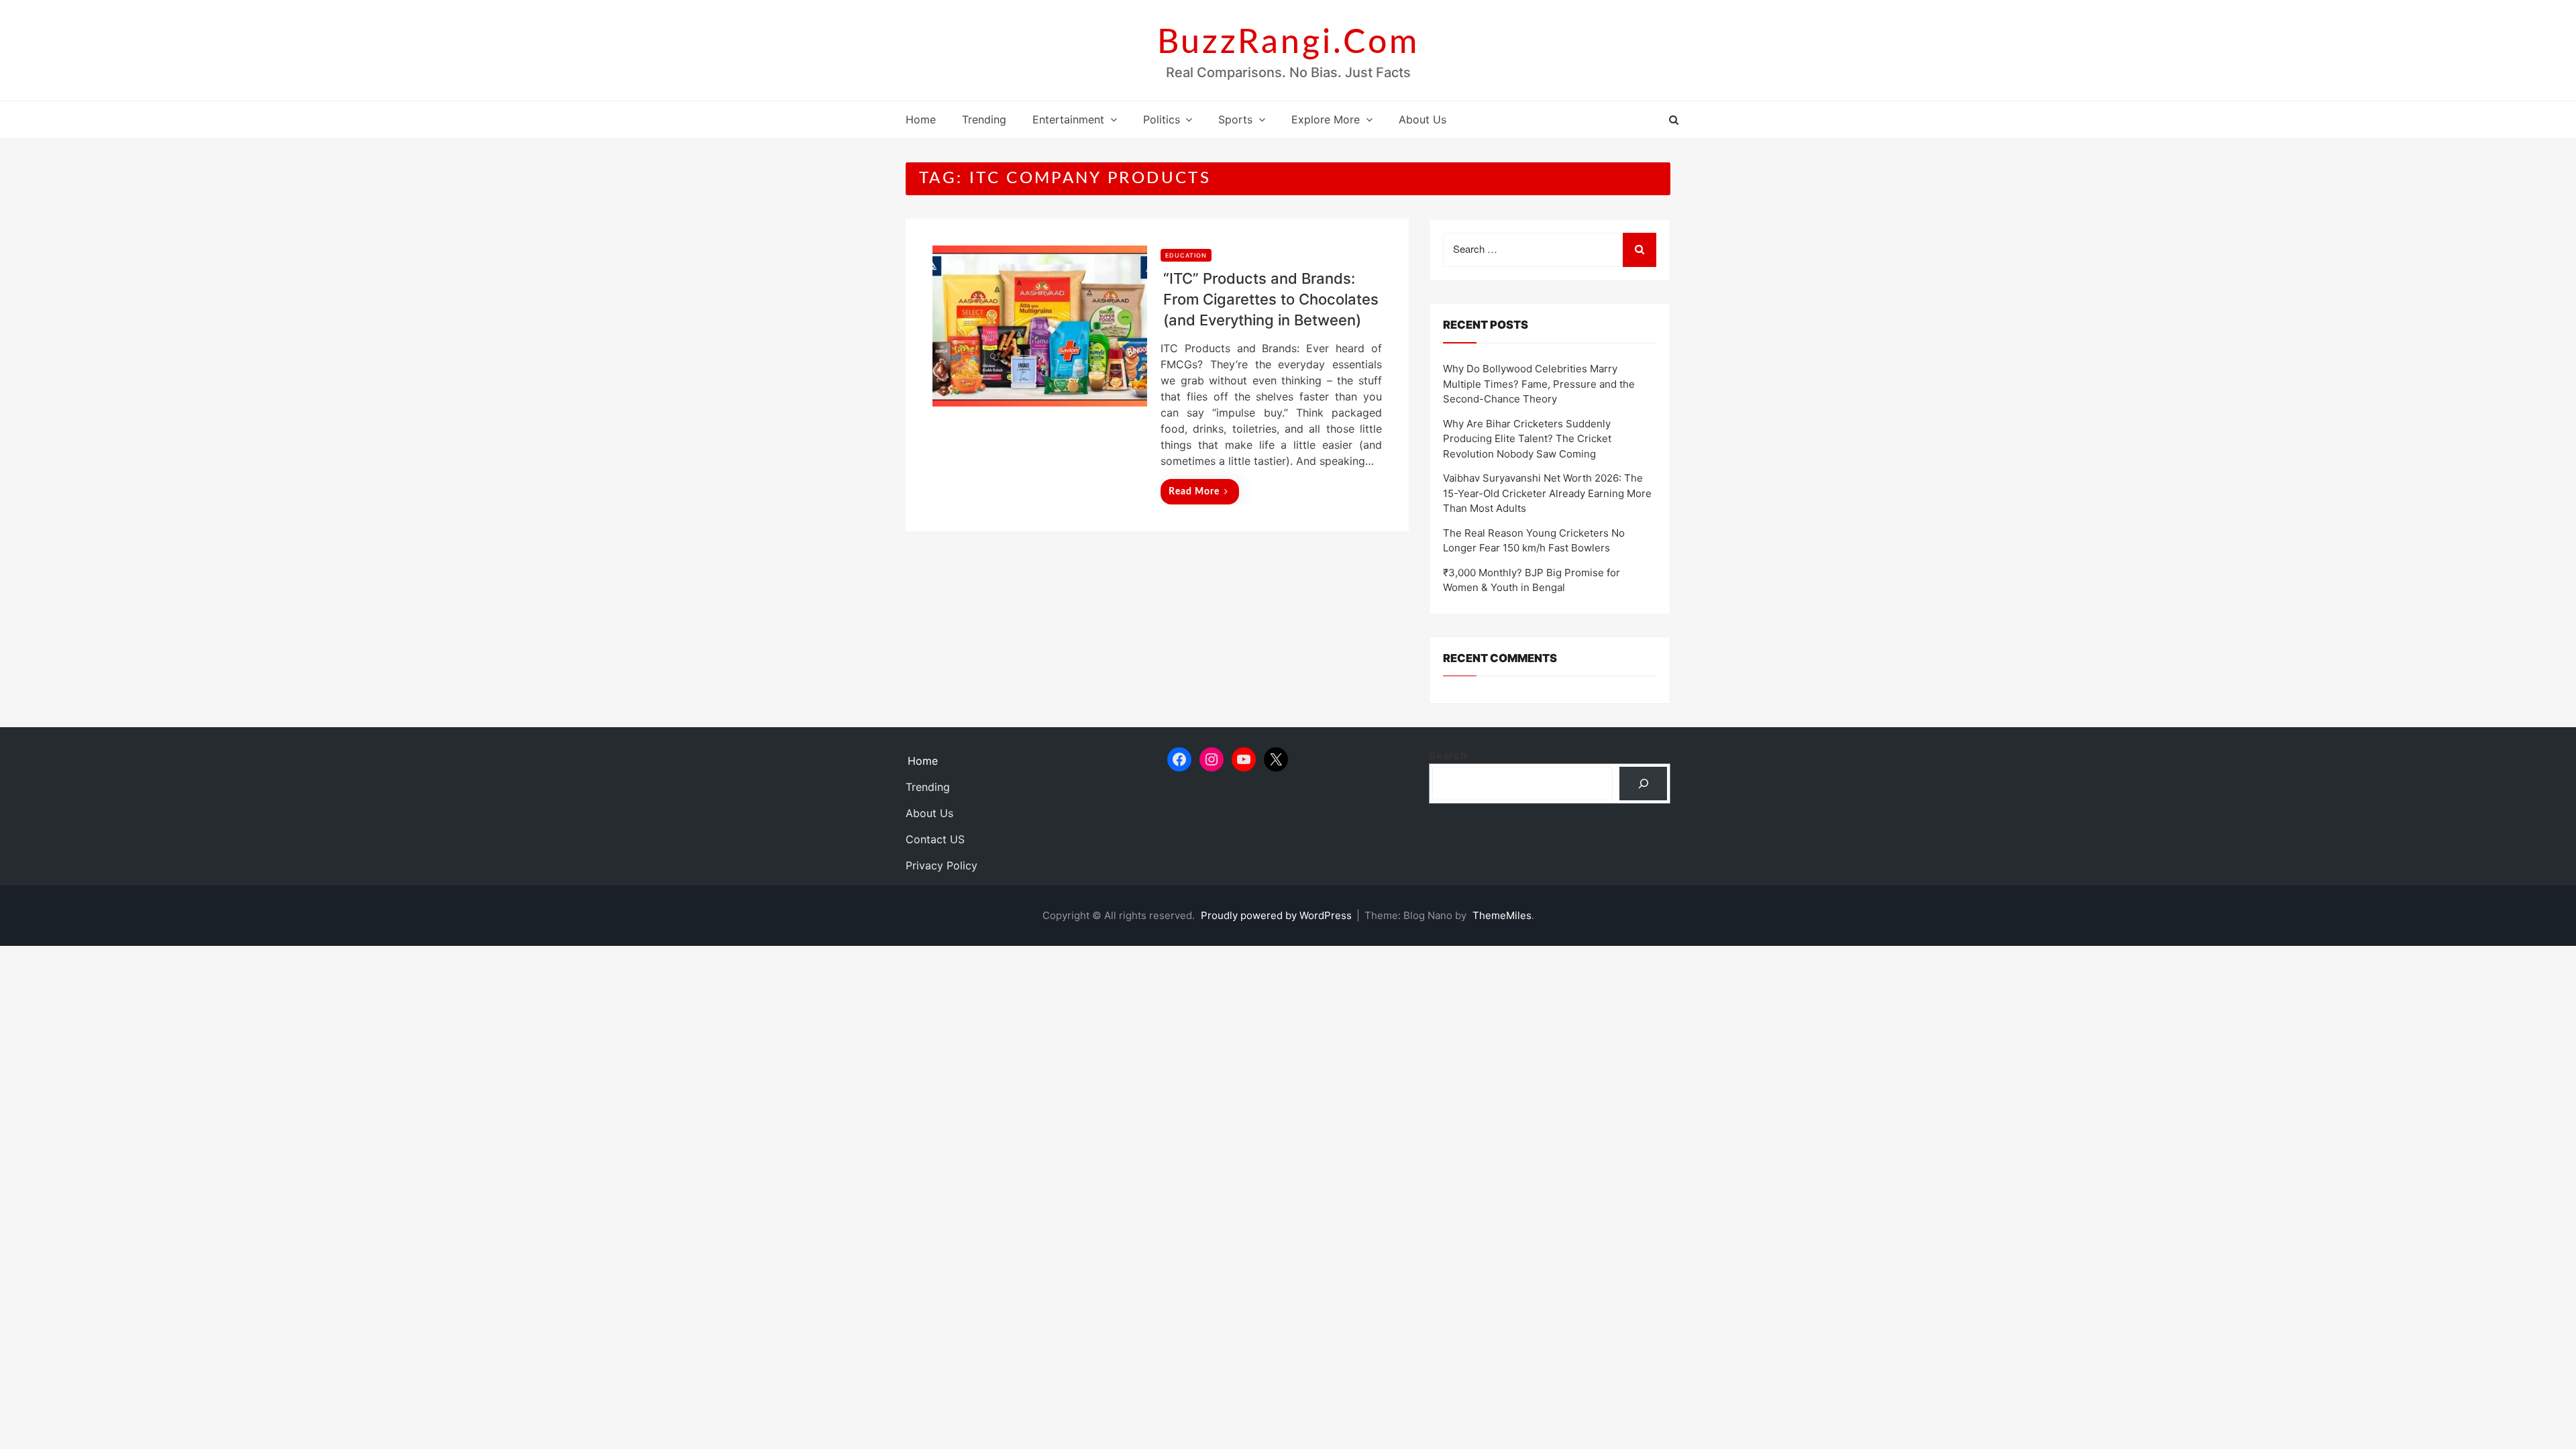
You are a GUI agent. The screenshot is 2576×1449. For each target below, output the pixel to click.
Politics (1162, 119)
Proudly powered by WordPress (1278, 915)
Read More (1194, 492)
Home (921, 119)
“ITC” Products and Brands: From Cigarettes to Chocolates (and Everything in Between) (1271, 299)
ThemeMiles (1502, 915)
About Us (1423, 119)
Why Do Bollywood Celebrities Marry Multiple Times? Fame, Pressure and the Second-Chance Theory (1539, 384)
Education (1186, 255)
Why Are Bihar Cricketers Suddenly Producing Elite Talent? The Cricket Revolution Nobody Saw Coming (1527, 439)
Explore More (1326, 119)
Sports (1235, 119)
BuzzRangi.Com (1288, 43)
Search (1448, 755)
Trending (984, 119)
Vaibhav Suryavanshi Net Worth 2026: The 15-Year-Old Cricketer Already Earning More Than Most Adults (1547, 493)
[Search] (1643, 783)
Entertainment (1068, 119)
